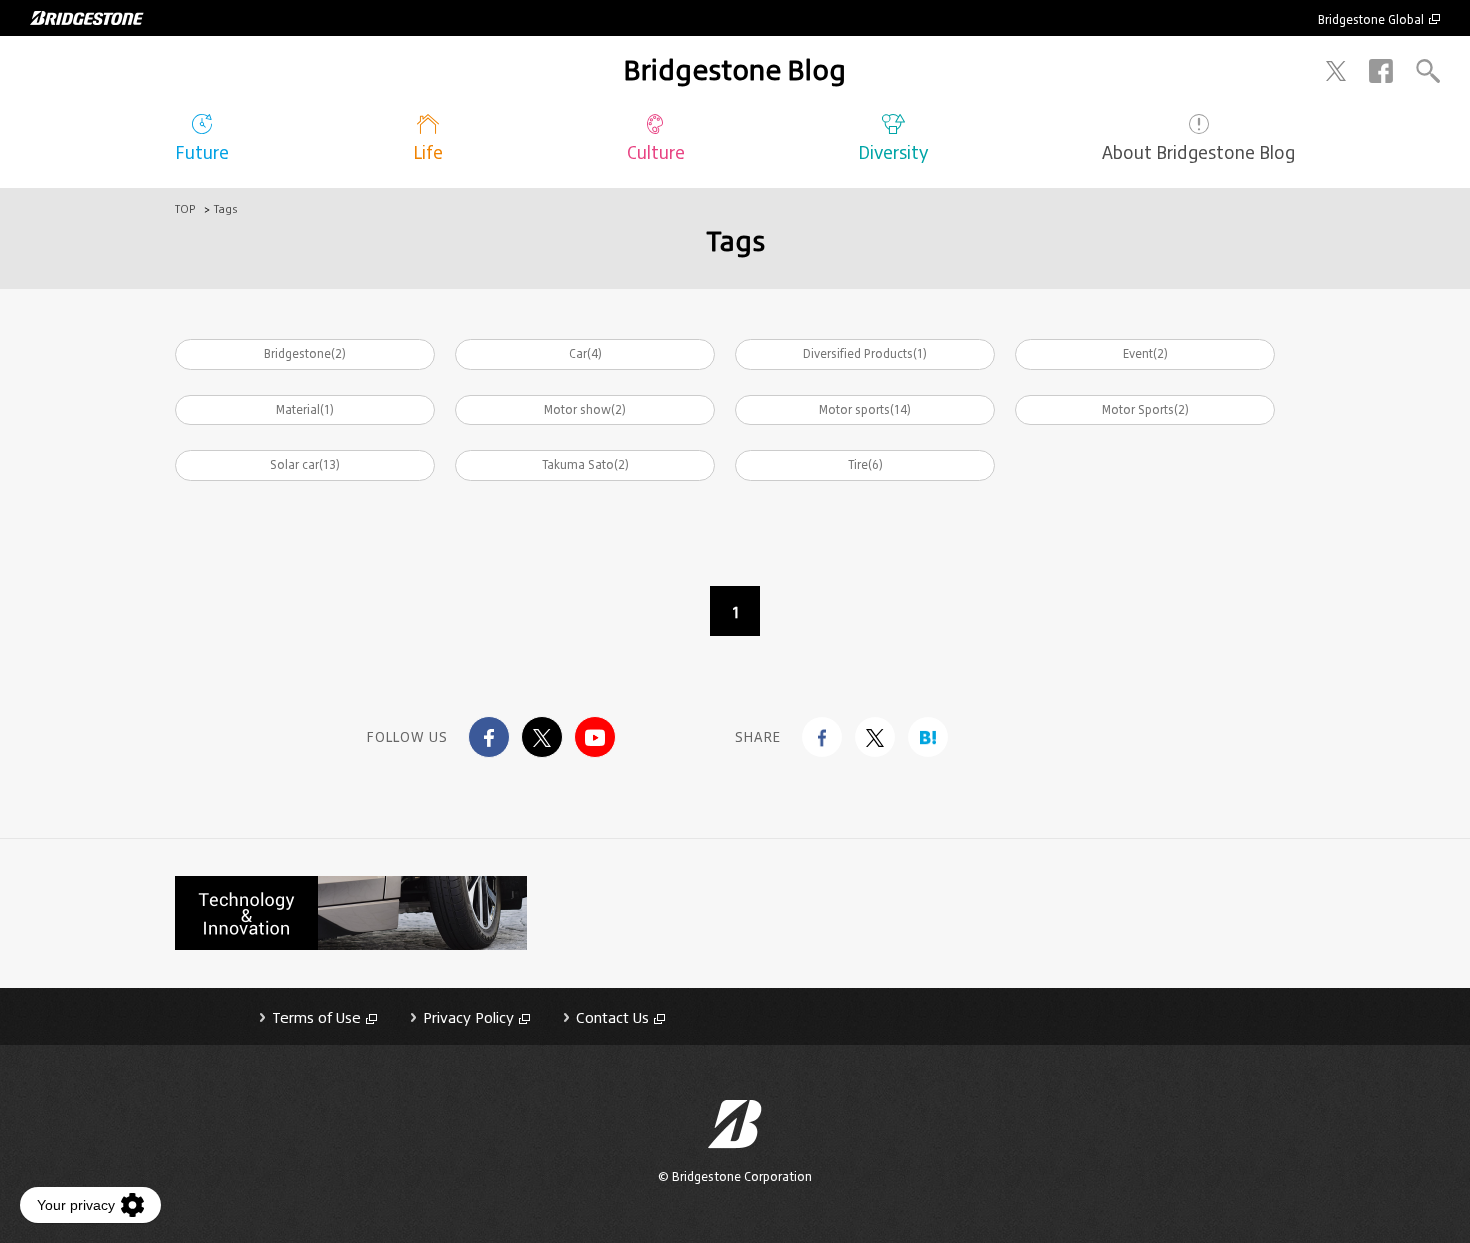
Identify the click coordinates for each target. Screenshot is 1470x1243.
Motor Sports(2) (1145, 409)
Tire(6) (865, 464)
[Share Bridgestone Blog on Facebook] (822, 737)
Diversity (893, 152)
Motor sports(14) (865, 409)
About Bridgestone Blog (1198, 152)
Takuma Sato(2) (585, 464)
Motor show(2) (585, 409)
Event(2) (1145, 353)
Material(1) (305, 409)
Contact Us (612, 1017)
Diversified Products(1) (865, 353)
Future (202, 152)
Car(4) (585, 353)
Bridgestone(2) (305, 353)
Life (428, 152)
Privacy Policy (468, 1017)
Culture (656, 152)
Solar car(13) (305, 464)
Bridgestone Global (1371, 19)
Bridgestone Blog (735, 70)
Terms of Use (316, 1017)
